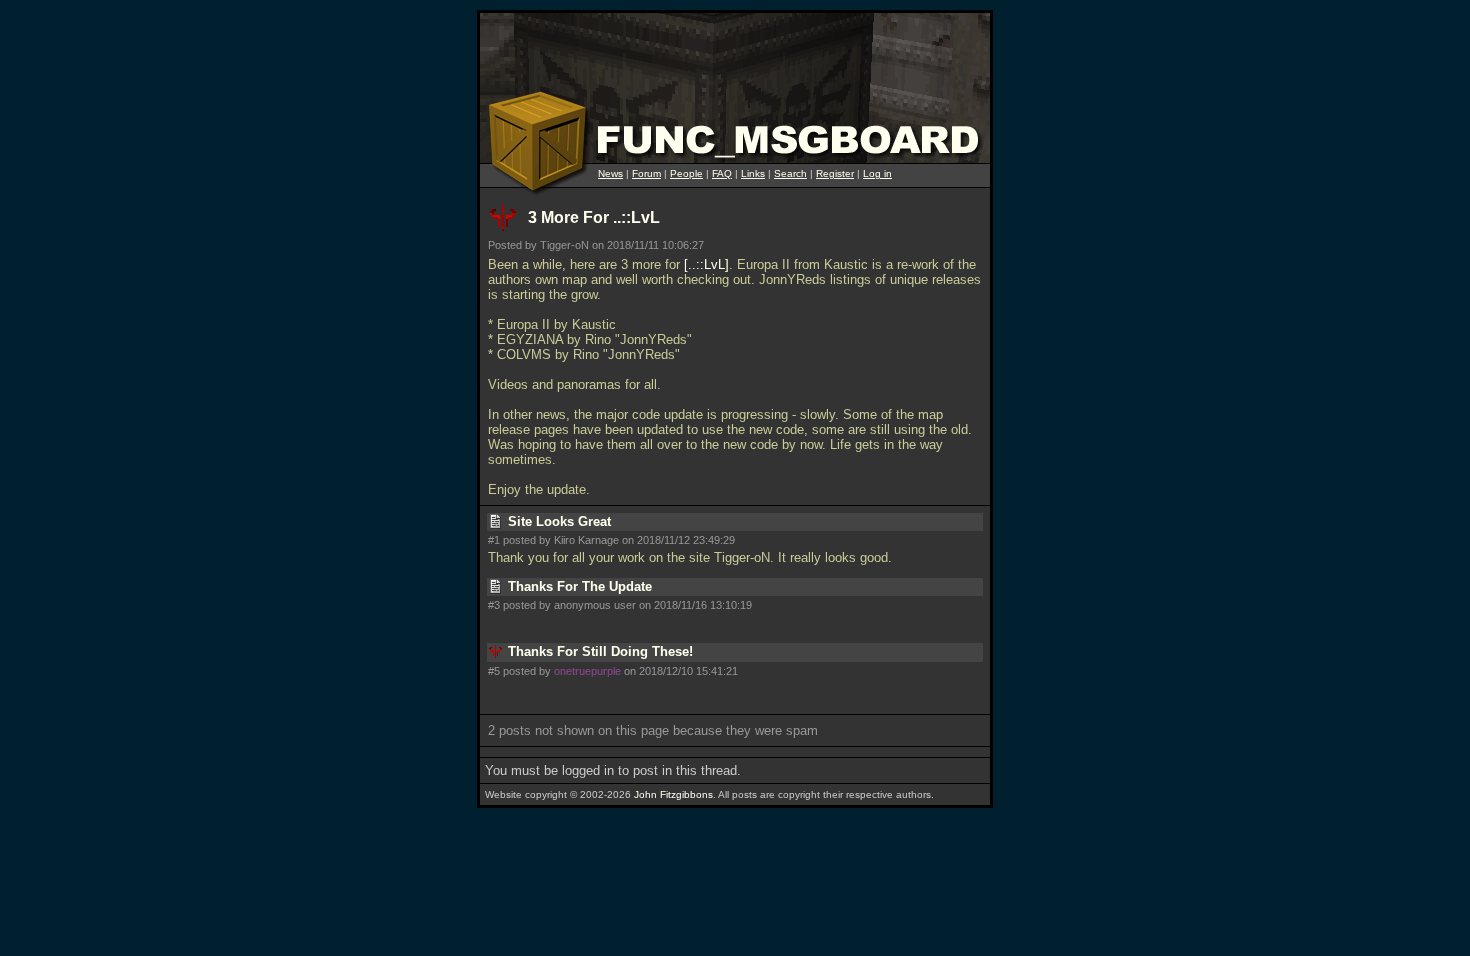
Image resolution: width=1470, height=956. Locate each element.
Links (753, 173)
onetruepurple (587, 671)
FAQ (722, 173)
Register (835, 173)
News (610, 173)
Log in (877, 173)
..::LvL (706, 264)
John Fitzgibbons (673, 794)
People (686, 173)
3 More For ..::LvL (594, 217)
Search (790, 173)
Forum (646, 173)
